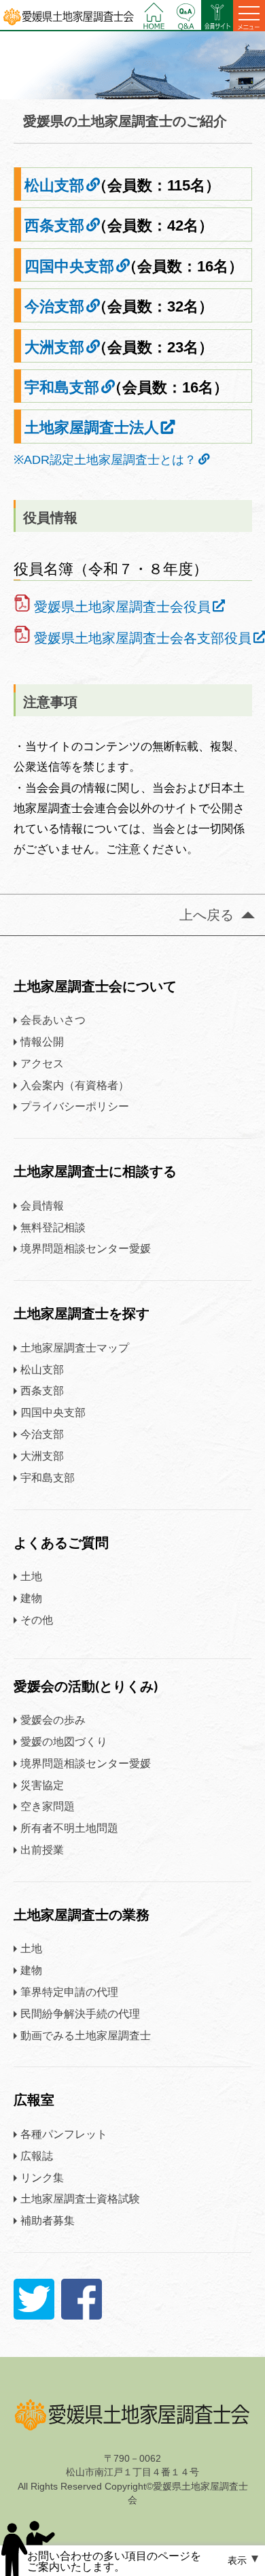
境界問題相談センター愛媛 (86, 1248)
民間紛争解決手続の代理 (80, 2013)
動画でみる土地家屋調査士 (86, 2035)
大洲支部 (54, 347)
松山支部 (54, 185)
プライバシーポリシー (75, 1106)
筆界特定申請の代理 (69, 1992)
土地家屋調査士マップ (75, 1348)
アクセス (42, 1063)
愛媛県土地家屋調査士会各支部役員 (143, 638)
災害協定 (42, 1785)
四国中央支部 (69, 266)
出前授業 (42, 1850)
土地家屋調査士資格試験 (80, 2198)
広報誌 (37, 2156)
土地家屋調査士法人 (92, 428)
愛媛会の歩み (53, 1720)
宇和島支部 (62, 387)
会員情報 (42, 1205)
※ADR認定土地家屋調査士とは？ (105, 460)
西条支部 (54, 225)
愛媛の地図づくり (64, 1741)
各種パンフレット (64, 2134)
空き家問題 (48, 1806)
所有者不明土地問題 (69, 1828)
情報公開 (42, 1041)
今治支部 (54, 306)
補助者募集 (48, 2220)
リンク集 (42, 2177)
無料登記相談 (53, 1227)
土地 (31, 1576)
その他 (37, 1620)
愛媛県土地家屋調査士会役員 (122, 607)
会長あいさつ (53, 1020)
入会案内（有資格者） (75, 1085)
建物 (31, 1598)
